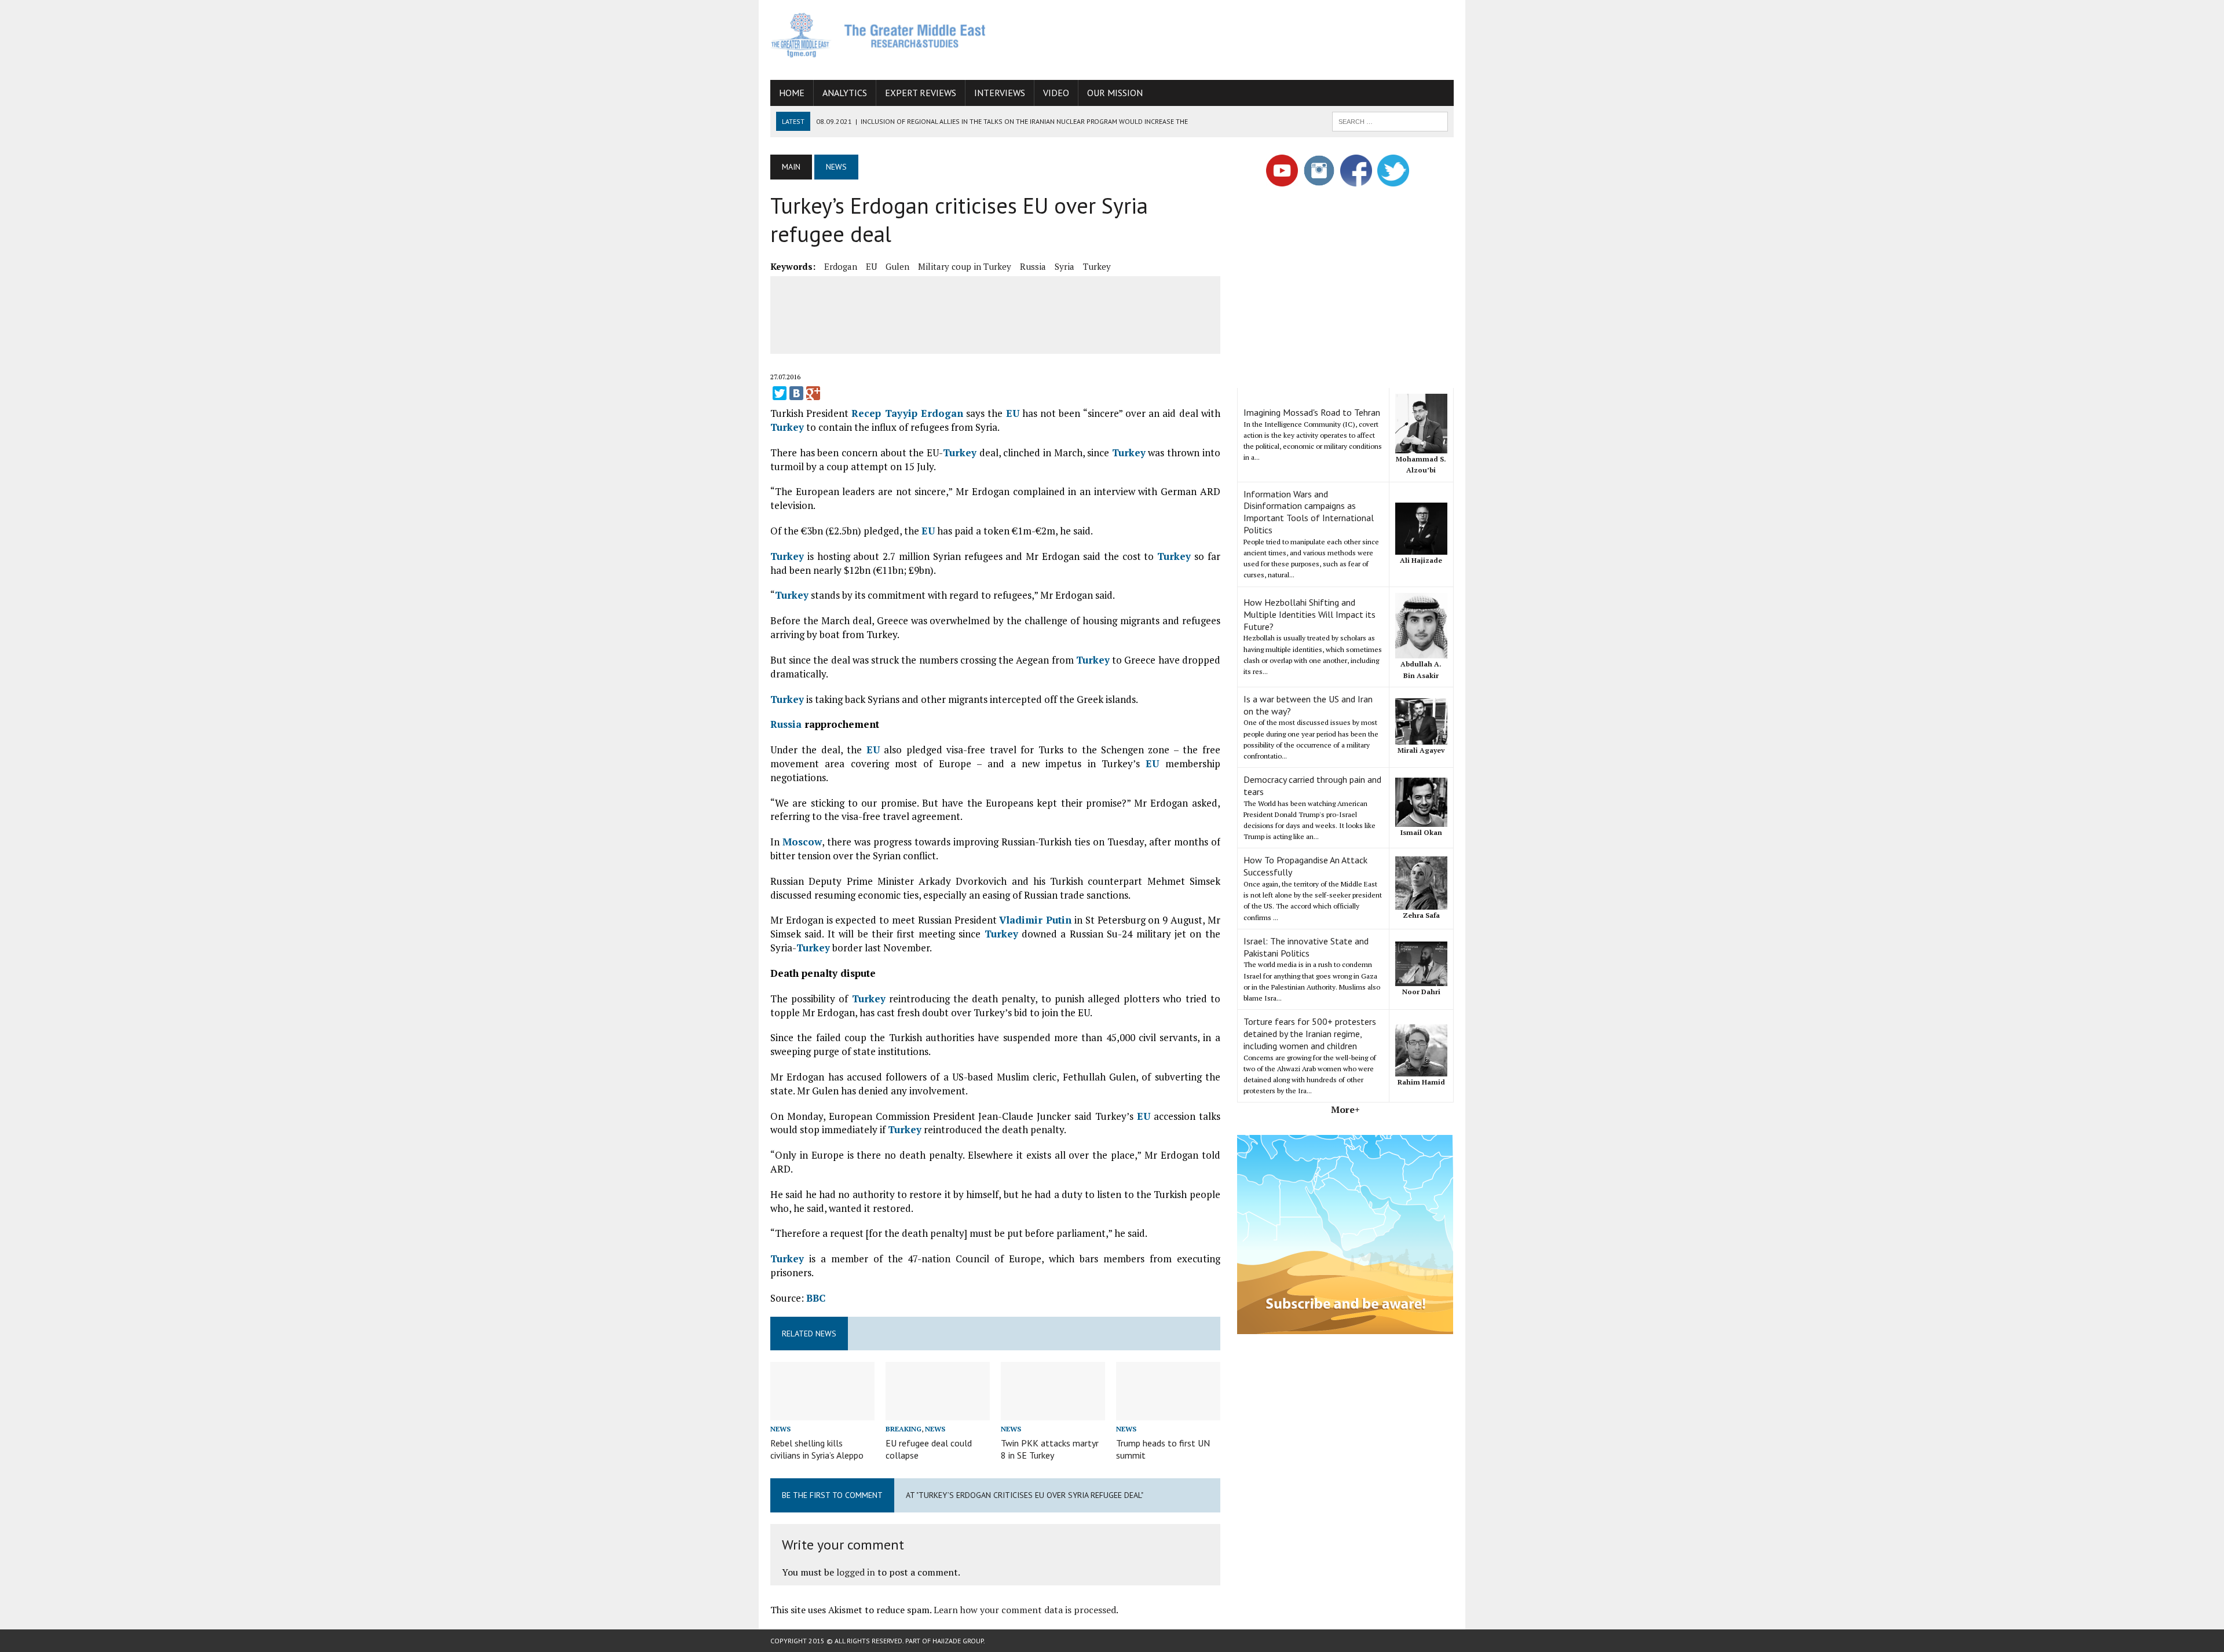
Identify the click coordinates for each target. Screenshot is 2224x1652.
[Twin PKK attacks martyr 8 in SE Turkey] (1053, 1412)
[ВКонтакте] (796, 393)
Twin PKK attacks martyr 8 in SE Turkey (1050, 1449)
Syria (1065, 266)
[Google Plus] (813, 393)
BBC (816, 1298)
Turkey (1097, 266)
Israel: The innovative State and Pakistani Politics (1306, 947)
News (780, 1429)
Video (1056, 93)
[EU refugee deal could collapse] (938, 1412)
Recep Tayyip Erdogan (907, 413)
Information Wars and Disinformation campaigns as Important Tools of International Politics (1309, 512)
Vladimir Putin (1035, 920)
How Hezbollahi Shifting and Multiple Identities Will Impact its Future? (1309, 614)
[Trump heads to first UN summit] (1168, 1412)
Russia (1033, 266)
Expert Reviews (921, 93)
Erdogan (841, 266)
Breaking (904, 1429)
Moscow (802, 842)
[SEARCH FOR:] (1390, 120)
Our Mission (1115, 93)
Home (792, 93)
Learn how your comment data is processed (1025, 1610)
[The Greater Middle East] (879, 35)
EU (871, 266)
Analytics (845, 93)
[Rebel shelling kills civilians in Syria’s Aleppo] (822, 1412)
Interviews (1000, 93)
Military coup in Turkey (965, 266)
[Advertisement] (1243, 38)
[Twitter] (780, 393)
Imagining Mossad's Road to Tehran (1312, 412)
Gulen (897, 266)
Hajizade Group (958, 1641)
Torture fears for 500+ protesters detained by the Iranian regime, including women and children (1310, 1034)
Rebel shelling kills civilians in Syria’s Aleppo (817, 1449)
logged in (856, 1572)
